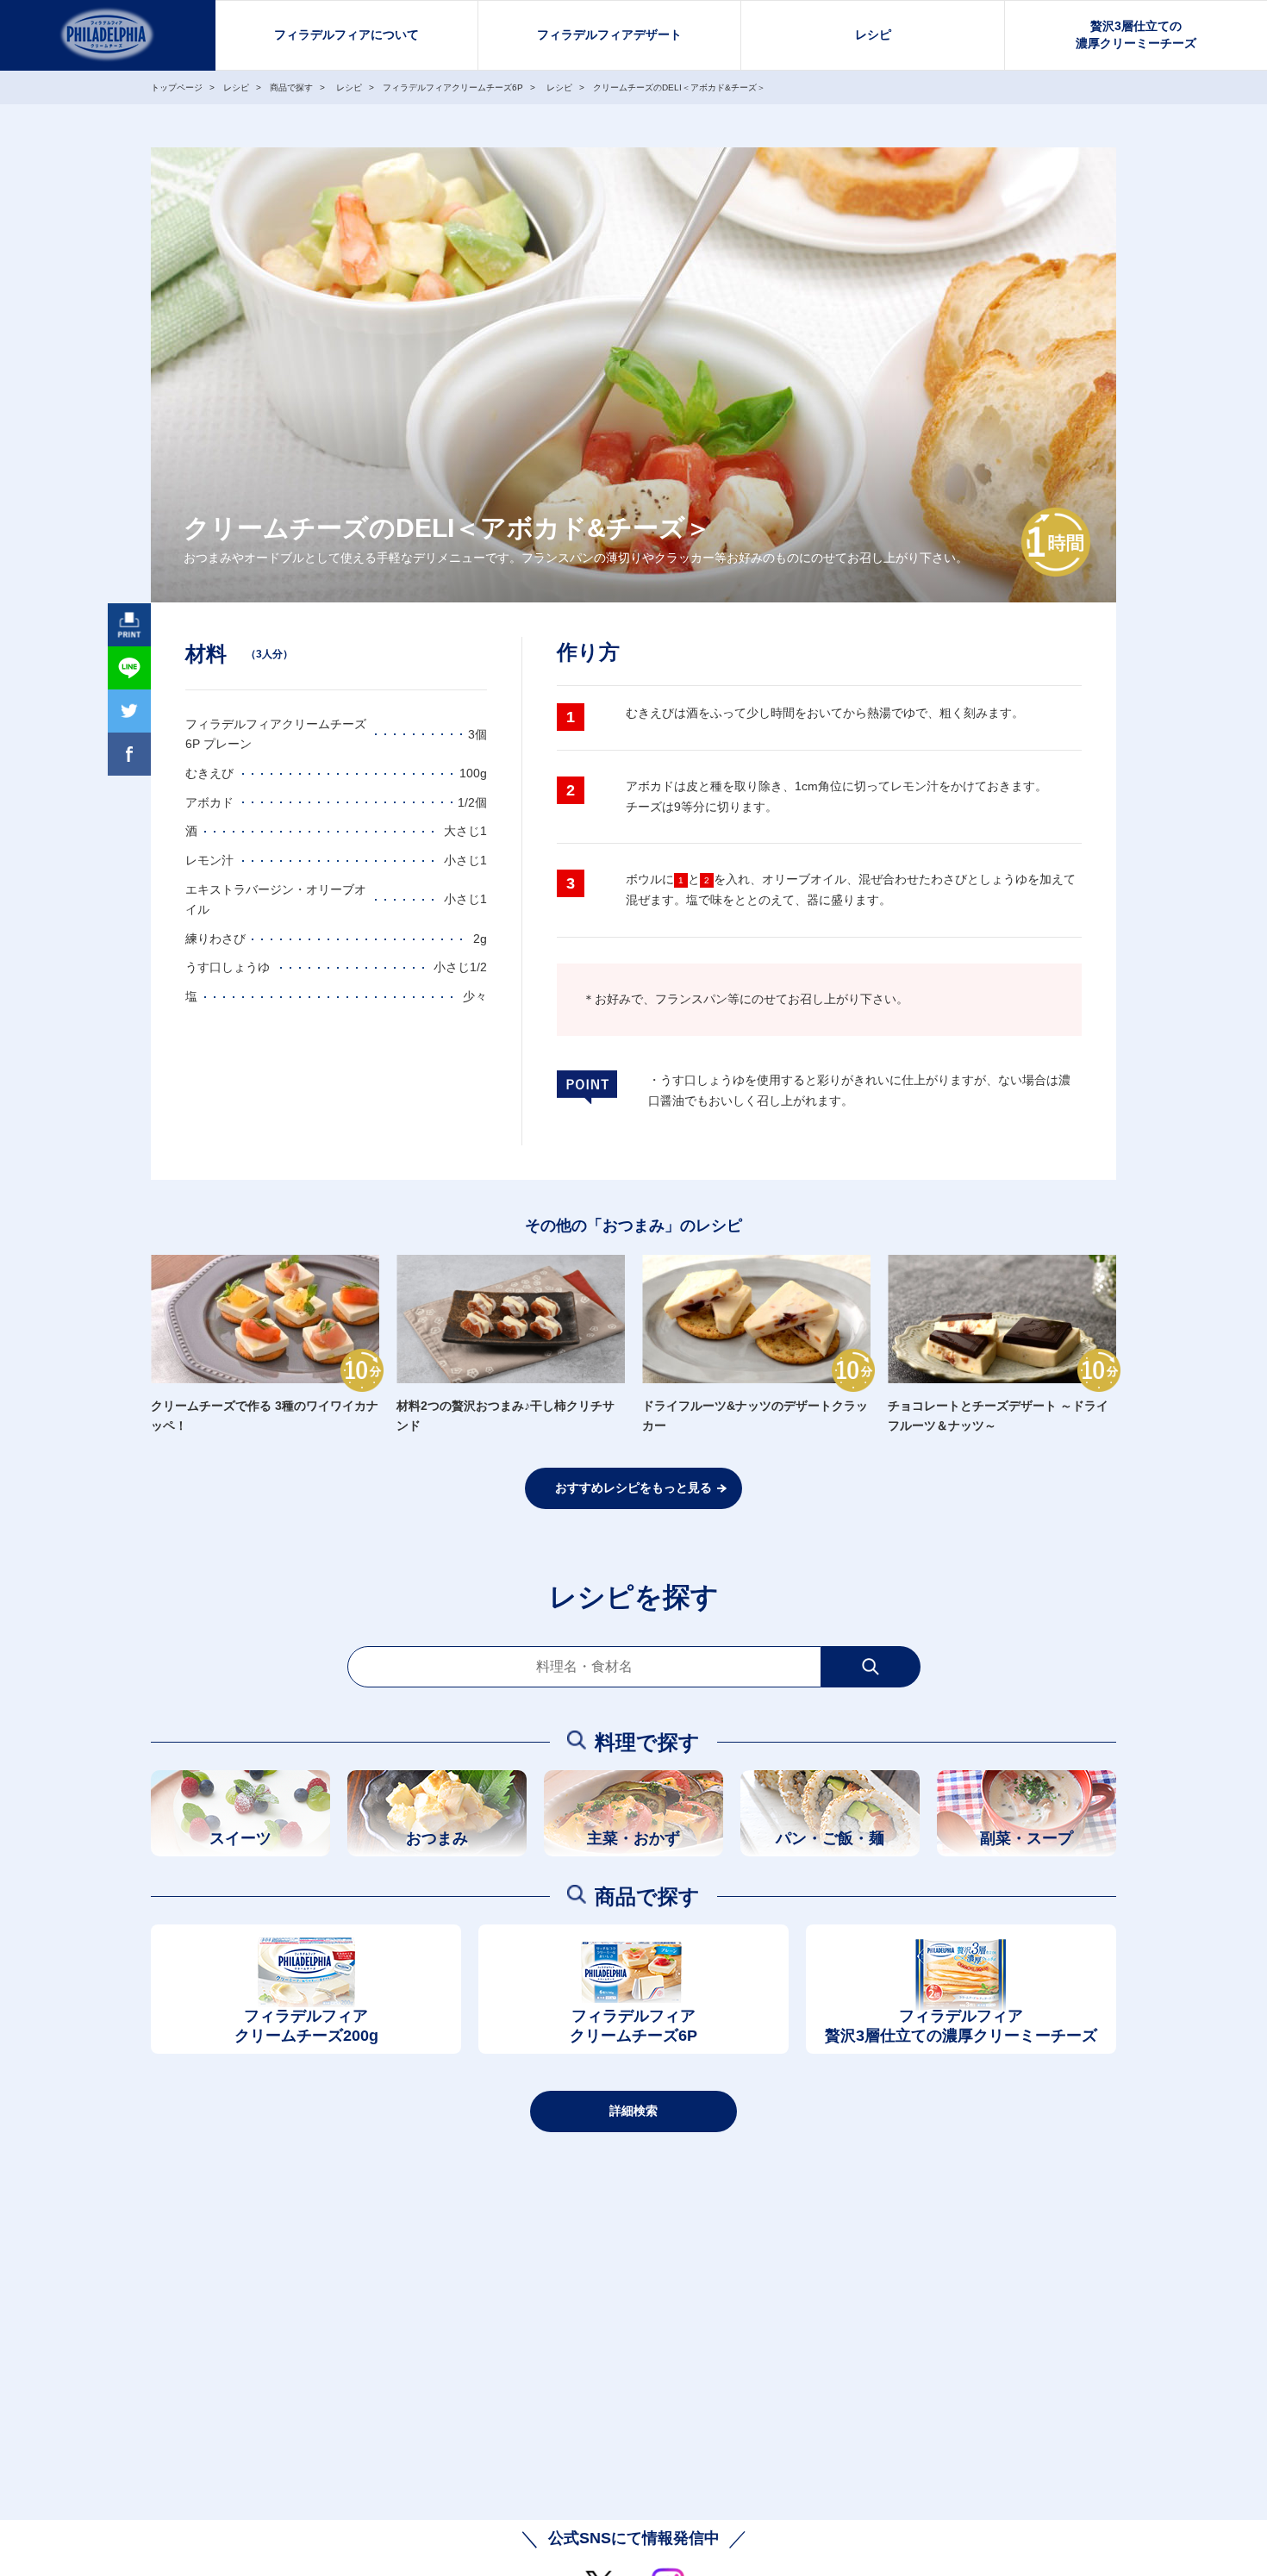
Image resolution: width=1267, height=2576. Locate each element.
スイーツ (240, 1838)
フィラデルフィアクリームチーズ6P (633, 2026)
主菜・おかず (633, 1838)
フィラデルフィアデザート (609, 34)
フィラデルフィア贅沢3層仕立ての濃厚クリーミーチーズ (961, 2026)
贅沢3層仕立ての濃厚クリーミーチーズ (1136, 34)
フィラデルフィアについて (346, 34)
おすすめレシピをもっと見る (633, 1488)
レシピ (873, 34)
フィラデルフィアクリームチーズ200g (306, 2026)
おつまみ (437, 1838)
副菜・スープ (1027, 1838)
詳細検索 (633, 2111)
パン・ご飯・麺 (830, 1838)
